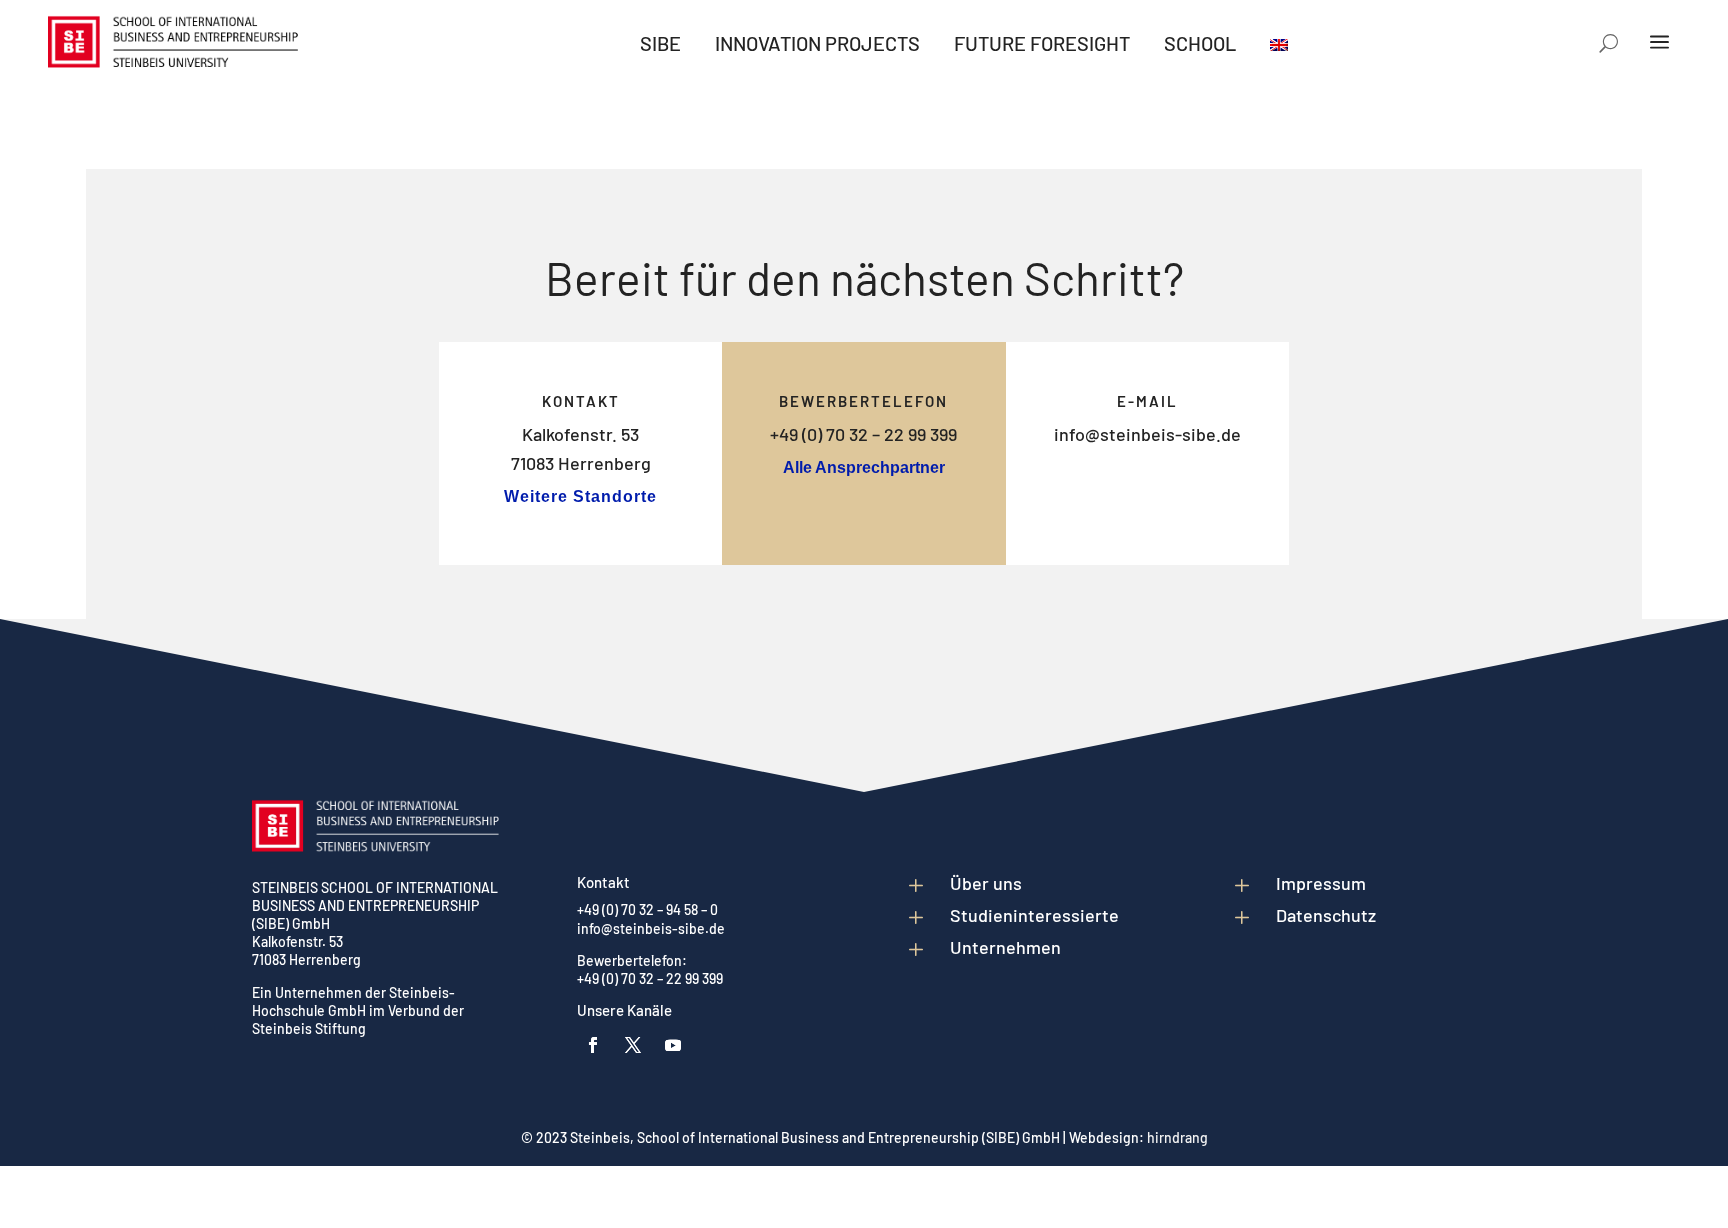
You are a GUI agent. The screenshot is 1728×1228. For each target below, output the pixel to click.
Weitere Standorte (580, 496)
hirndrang (1177, 1137)
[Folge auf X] (633, 1045)
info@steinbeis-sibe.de (1147, 434)
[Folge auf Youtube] (673, 1045)
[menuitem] (660, 43)
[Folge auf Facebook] (593, 1045)
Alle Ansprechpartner (864, 467)
